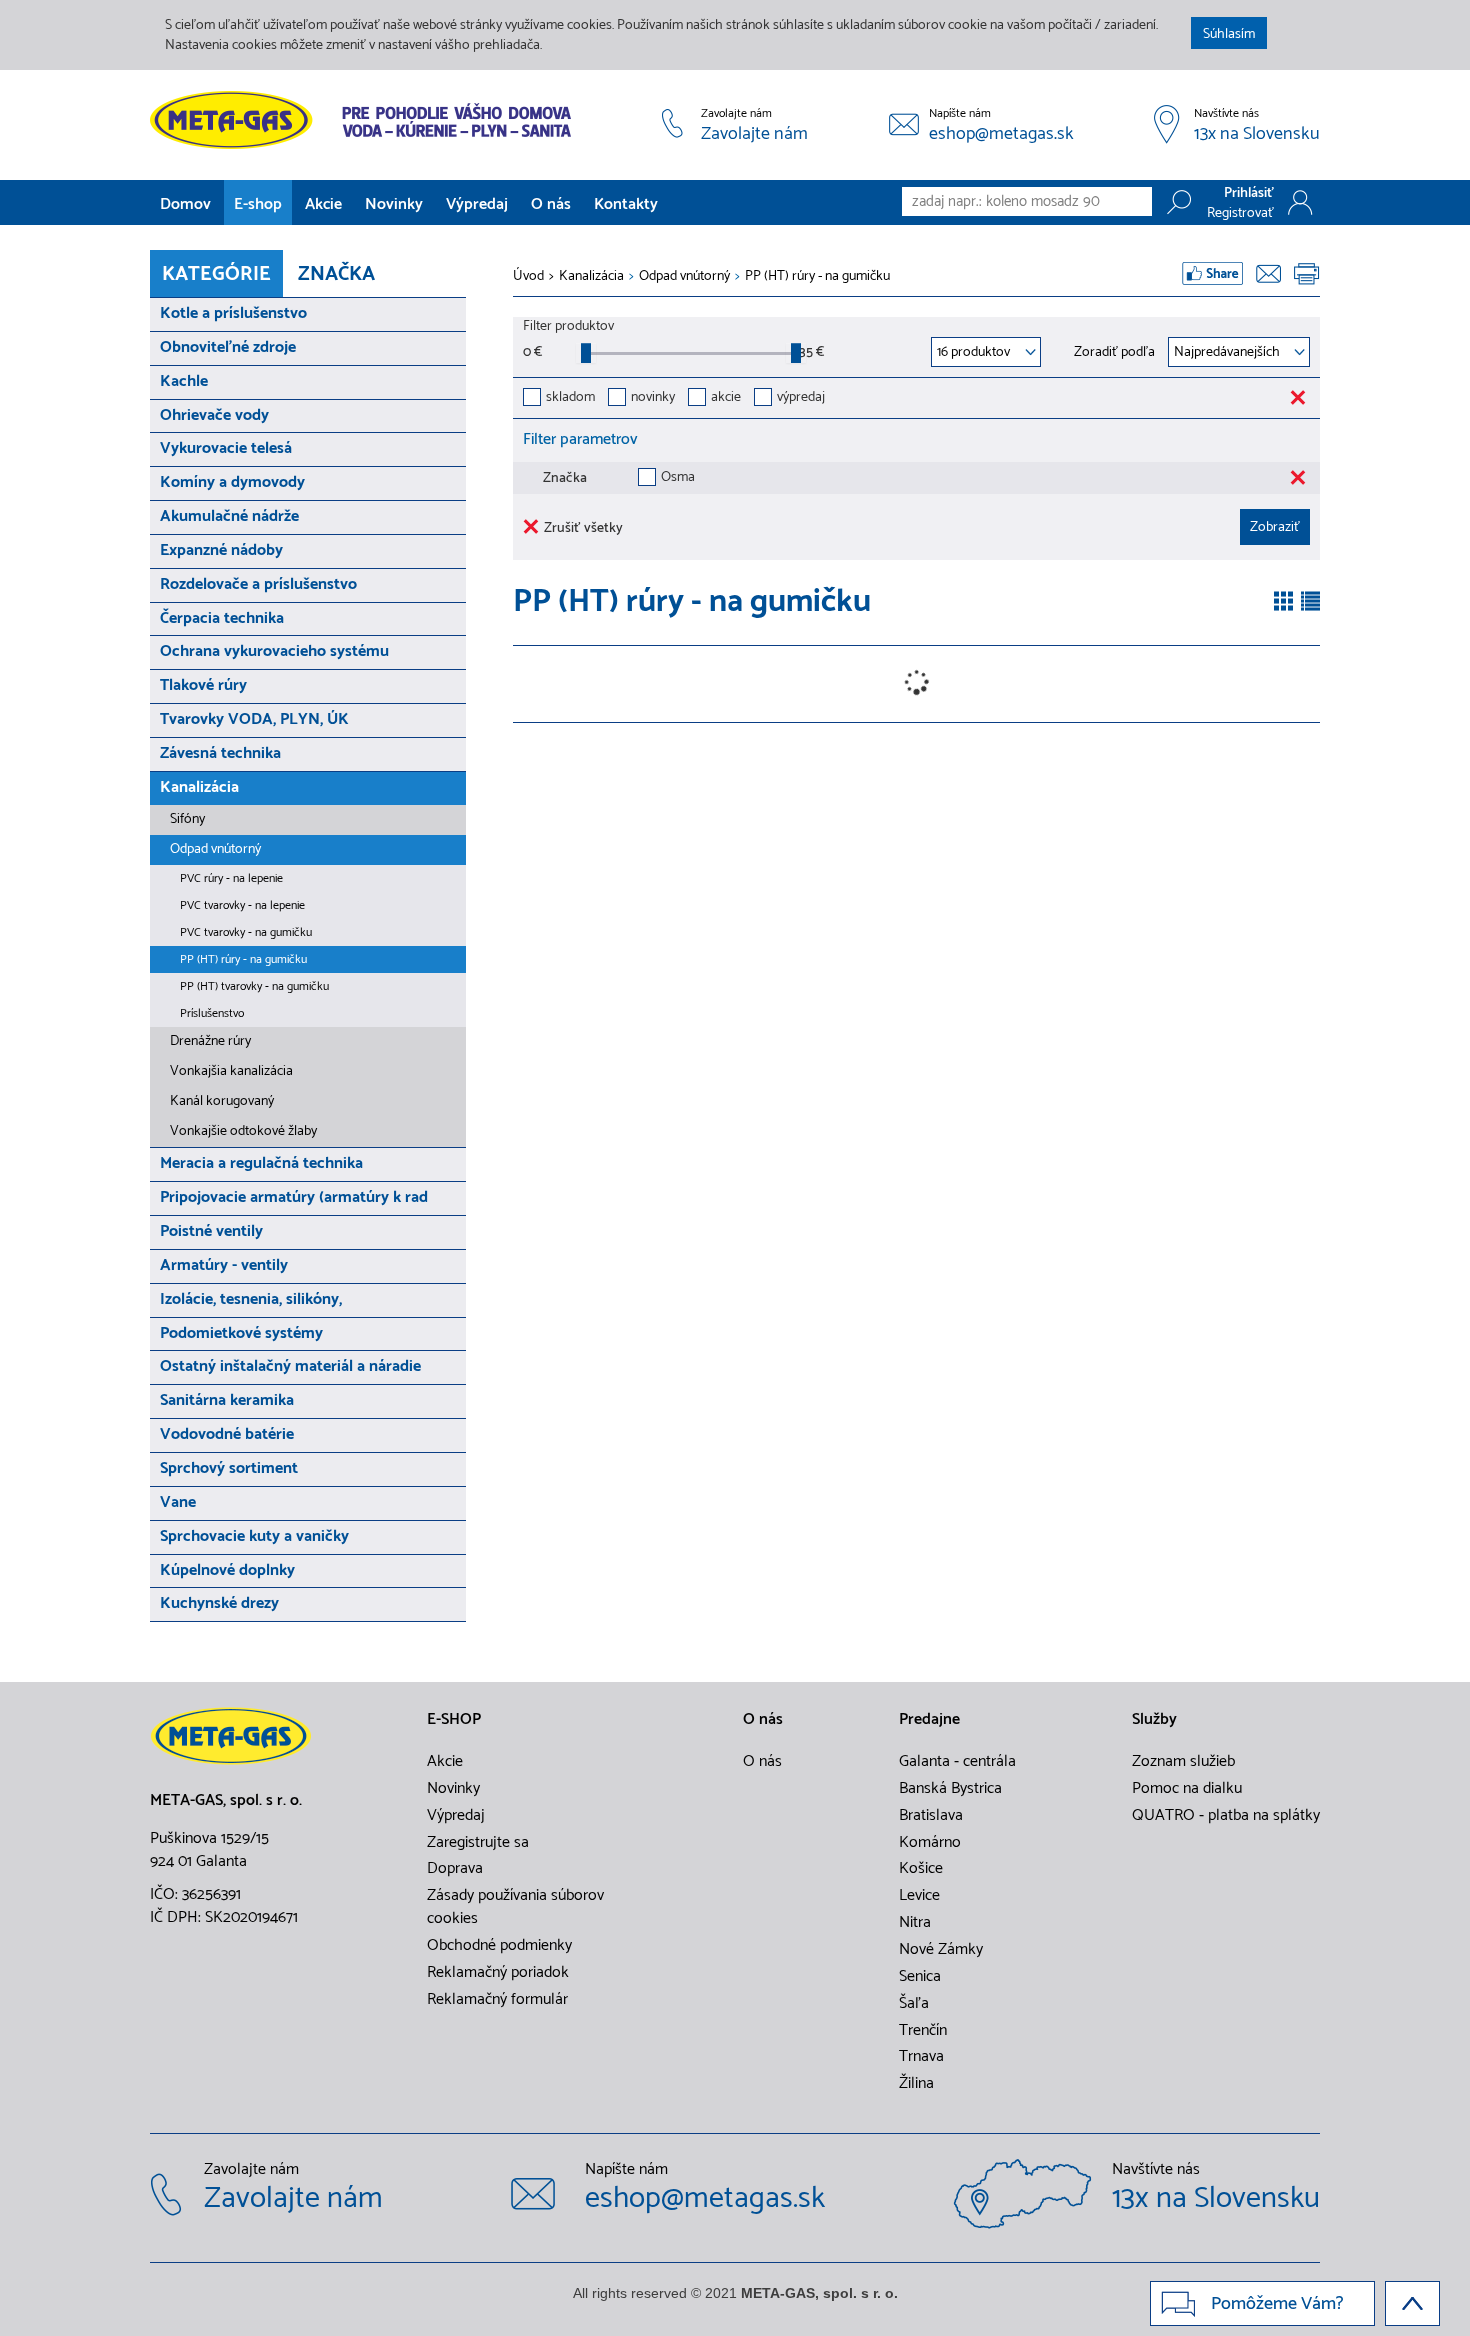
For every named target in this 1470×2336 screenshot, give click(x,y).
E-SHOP (454, 1720)
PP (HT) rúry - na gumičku (243, 959)
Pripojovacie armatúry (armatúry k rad (294, 1197)
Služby (1154, 1720)
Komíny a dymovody (232, 482)
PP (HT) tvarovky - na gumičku (254, 986)
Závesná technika (220, 753)
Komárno (930, 1843)
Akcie (323, 204)
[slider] (586, 353)
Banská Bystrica (950, 1789)
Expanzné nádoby (221, 550)
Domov (185, 204)
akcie (726, 398)
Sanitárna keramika (227, 1400)
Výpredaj (477, 204)
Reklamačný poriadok (498, 1973)
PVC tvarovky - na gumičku (246, 932)
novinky (653, 398)
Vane (178, 1502)
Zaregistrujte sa (478, 1843)
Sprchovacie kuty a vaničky (254, 1536)
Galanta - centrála (957, 1762)
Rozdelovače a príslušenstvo (258, 584)
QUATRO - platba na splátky (1226, 1816)
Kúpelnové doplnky (227, 1570)
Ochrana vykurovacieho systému (274, 651)
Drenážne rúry (210, 1041)
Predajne (929, 1720)
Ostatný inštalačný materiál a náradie (290, 1366)
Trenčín (923, 2031)
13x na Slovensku (1257, 135)
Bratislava (931, 1816)
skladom (570, 398)
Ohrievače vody (214, 415)
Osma (678, 478)
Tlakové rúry (203, 685)
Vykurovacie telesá (226, 448)
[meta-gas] (365, 120)
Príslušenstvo (212, 1013)
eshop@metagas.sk (1001, 135)
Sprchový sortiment (229, 1468)
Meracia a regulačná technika (261, 1163)
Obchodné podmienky (499, 1946)
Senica (920, 1977)
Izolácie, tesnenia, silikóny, (251, 1299)
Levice (919, 1896)
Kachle (184, 381)
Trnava (921, 2057)
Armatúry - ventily (224, 1265)
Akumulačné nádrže (229, 516)
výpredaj (801, 398)
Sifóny (187, 819)
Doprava (455, 1869)
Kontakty (626, 204)
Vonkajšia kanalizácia (231, 1071)
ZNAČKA (336, 274)
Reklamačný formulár (497, 2000)
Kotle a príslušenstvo (233, 313)
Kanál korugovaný (222, 1101)
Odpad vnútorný (215, 849)
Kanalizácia (199, 787)
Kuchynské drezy (219, 1603)
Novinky (394, 204)
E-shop (258, 204)
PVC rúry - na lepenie (231, 878)
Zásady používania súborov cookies (515, 1907)
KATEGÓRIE (216, 274)
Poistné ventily (211, 1231)
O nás (551, 204)
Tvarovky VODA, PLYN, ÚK (254, 719)
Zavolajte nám (754, 135)
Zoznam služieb (1183, 1762)
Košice (921, 1869)
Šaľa (914, 2004)
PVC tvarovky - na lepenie (242, 905)
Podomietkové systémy (241, 1333)
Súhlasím (1229, 34)
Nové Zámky (941, 1950)
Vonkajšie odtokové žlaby (243, 1131)
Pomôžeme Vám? (1277, 2304)
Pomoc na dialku (1187, 1789)
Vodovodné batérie (227, 1434)
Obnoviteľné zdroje (228, 347)
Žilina (916, 2084)
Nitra (915, 1923)
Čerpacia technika (222, 618)
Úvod (528, 277)
